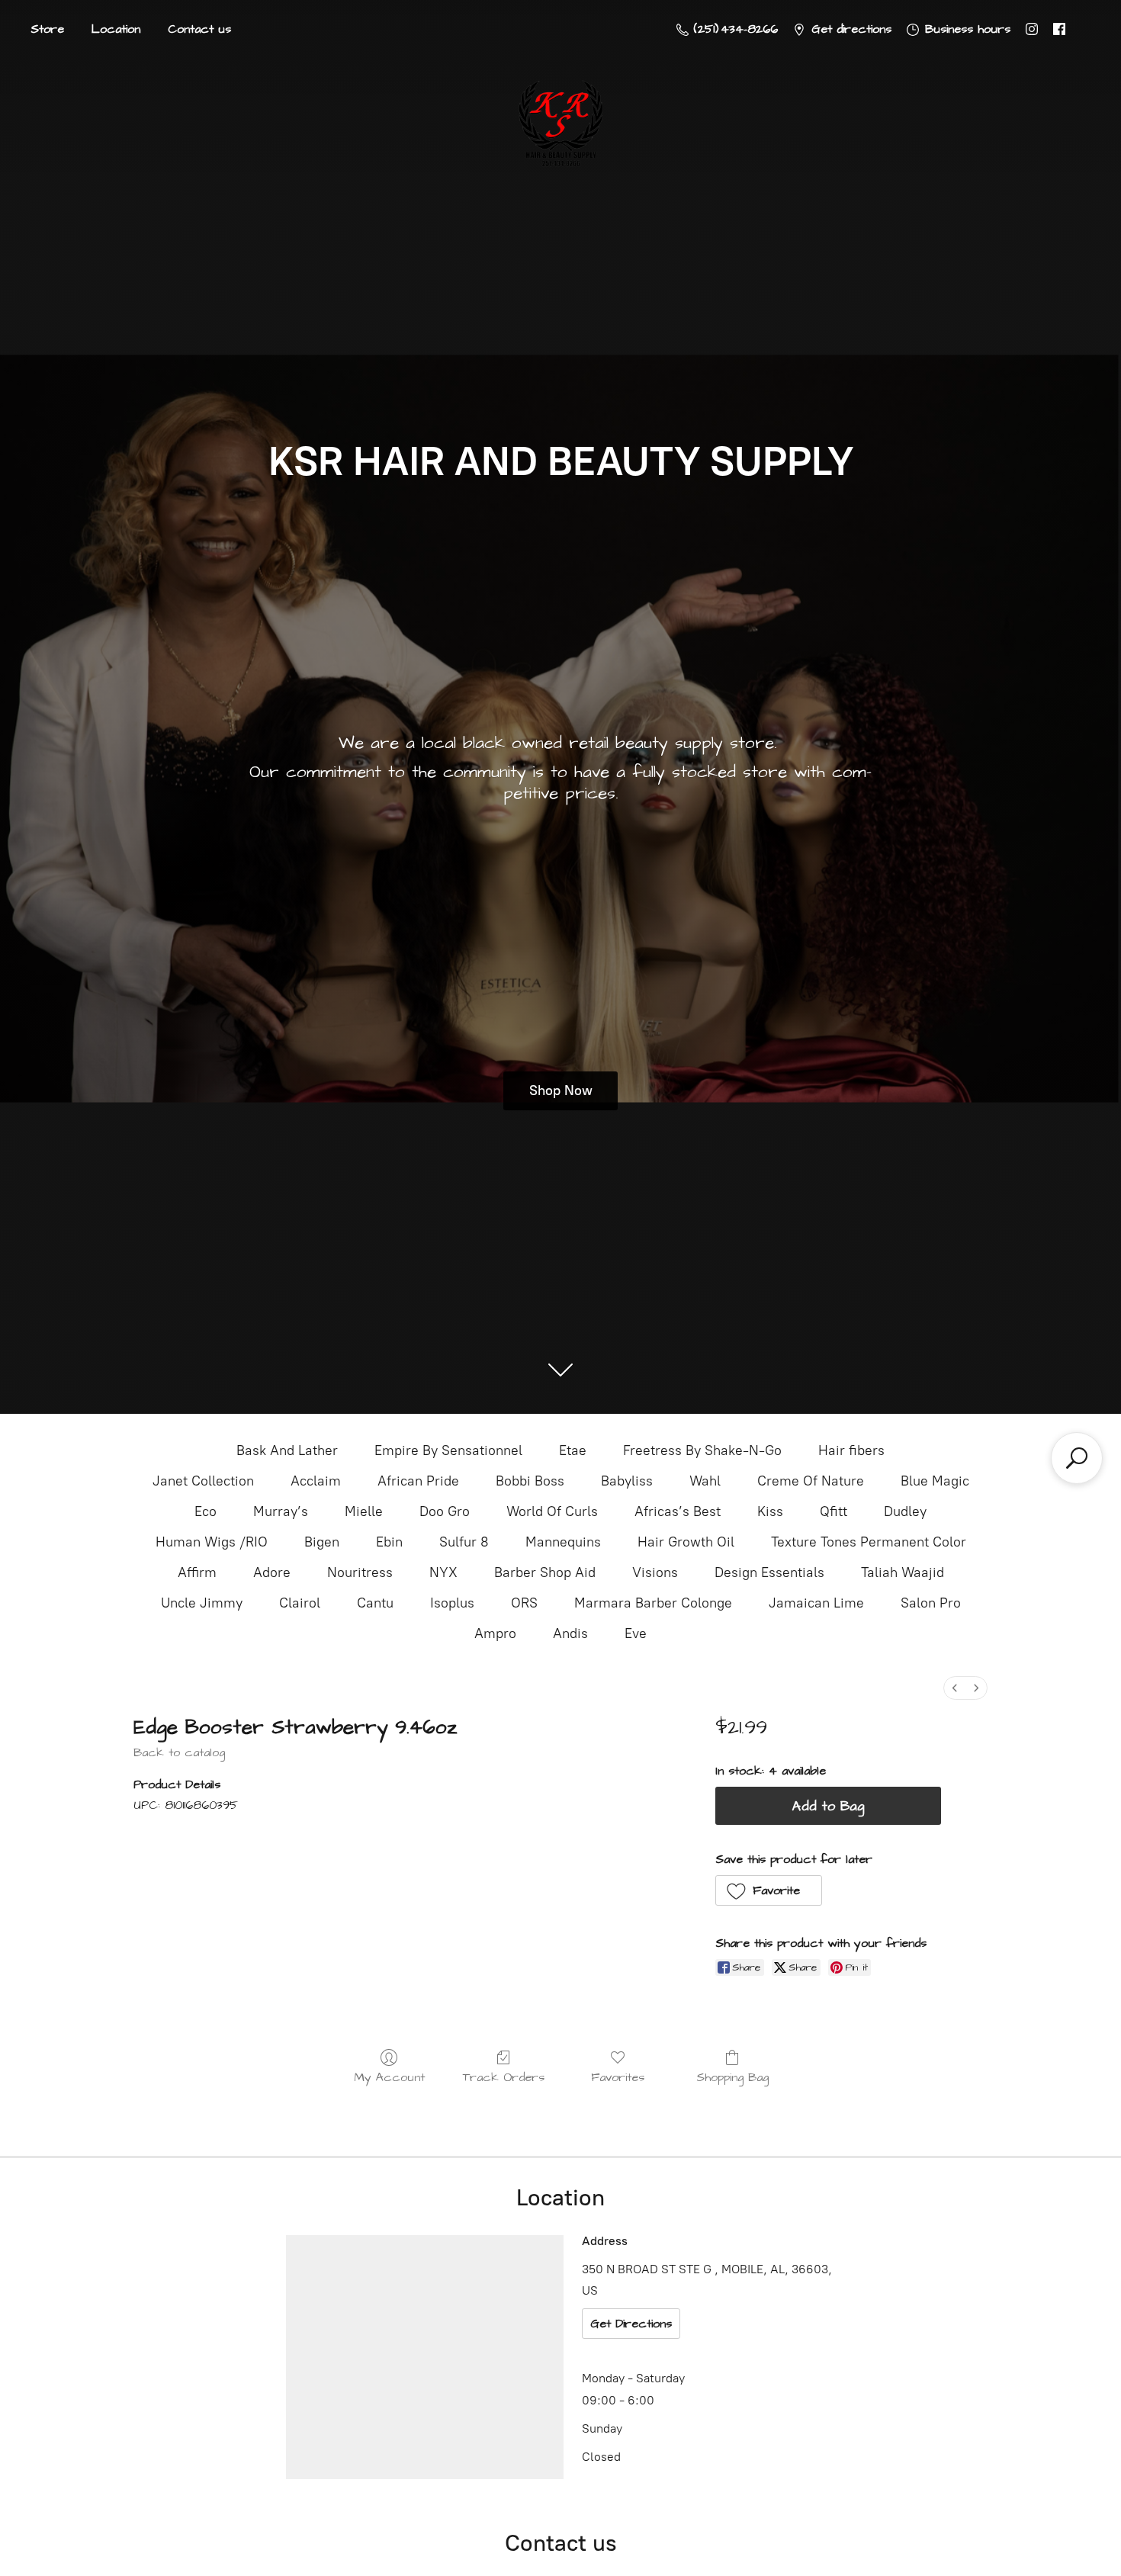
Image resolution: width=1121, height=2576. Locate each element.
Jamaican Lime (816, 1603)
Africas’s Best (678, 1511)
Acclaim (316, 1481)
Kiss (770, 1511)
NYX (443, 1572)
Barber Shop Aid (545, 1572)
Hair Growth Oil (686, 1542)
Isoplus (452, 1603)
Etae (573, 1450)
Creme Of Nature (811, 1481)
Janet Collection (203, 1481)
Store (47, 29)
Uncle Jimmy (202, 1603)
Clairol (300, 1603)
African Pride (418, 1481)
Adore (272, 1572)
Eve (636, 1633)
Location (116, 29)
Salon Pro (931, 1603)
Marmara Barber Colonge (653, 1603)
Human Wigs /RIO (212, 1542)
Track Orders (504, 2077)
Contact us (199, 29)
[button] (769, 1890)
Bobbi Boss (530, 1481)
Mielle (364, 1511)
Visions (655, 1572)
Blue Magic (935, 1481)
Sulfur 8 (464, 1542)
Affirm (197, 1572)
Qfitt (834, 1511)
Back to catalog (179, 1752)
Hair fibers (851, 1450)
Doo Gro (445, 1511)
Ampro (495, 1633)
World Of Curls (552, 1511)
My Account (389, 2077)
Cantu (375, 1603)
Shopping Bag (732, 2077)
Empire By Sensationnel (448, 1450)
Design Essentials (769, 1572)
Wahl (705, 1481)
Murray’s (281, 1511)
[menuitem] (955, 1688)
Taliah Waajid (903, 1572)
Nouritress (360, 1572)
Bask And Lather (287, 1450)
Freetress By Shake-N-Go (702, 1450)
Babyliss (627, 1481)
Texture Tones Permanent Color (869, 1542)
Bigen (322, 1542)
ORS (524, 1603)
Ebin (389, 1542)
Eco (206, 1511)
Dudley (905, 1511)
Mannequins (563, 1542)
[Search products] (1077, 1458)
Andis (570, 1633)
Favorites (618, 2077)
